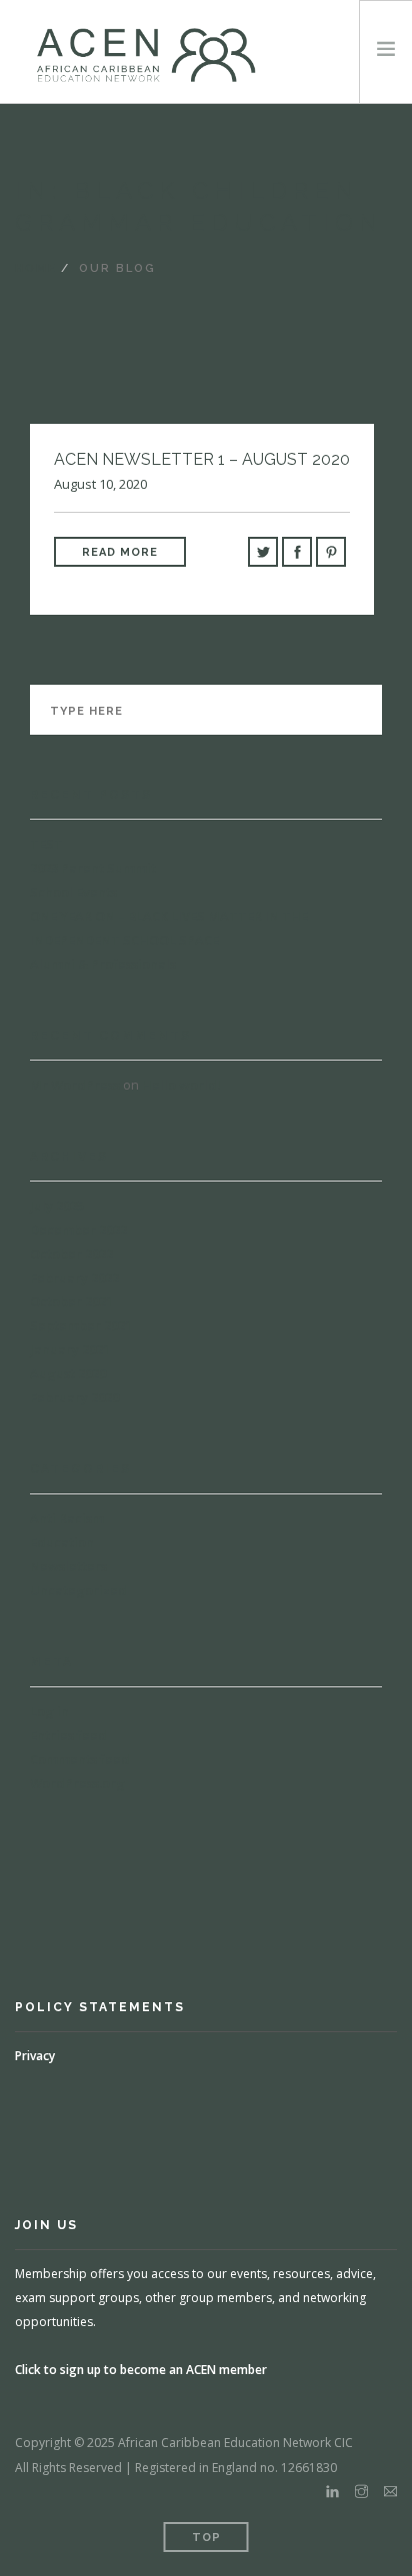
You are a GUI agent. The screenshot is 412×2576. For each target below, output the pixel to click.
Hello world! (181, 1085)
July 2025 (57, 1206)
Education (62, 1542)
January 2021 (70, 1349)
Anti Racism (67, 1518)
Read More (120, 552)
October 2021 (71, 1301)
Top (206, 2538)
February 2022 (74, 1278)
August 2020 (68, 1373)
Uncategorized (78, 1590)
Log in (49, 1711)
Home (36, 268)
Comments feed (80, 1759)
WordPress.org (77, 1783)
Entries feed (68, 1735)
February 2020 (74, 1397)
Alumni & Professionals (103, 964)
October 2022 (71, 1254)
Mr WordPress (75, 1085)
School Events (73, 892)
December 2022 (78, 1230)
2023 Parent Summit (93, 868)
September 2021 (81, 1325)
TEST (46, 844)
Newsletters (68, 1566)
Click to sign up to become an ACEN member (141, 2370)
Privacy (35, 2056)
